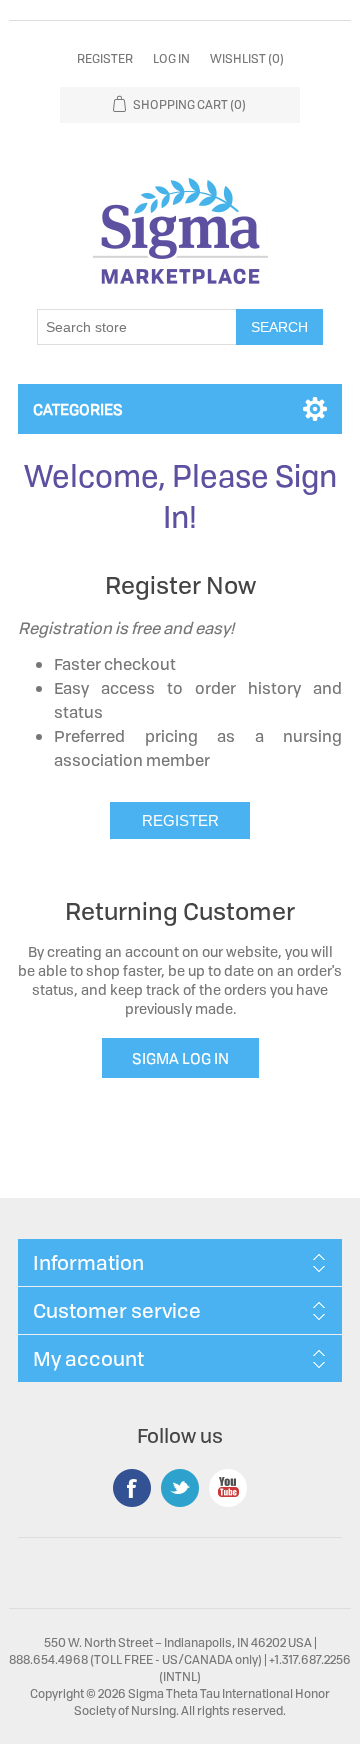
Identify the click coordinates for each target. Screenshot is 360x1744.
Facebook (132, 1488)
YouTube (228, 1488)
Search (279, 327)
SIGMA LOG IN (180, 1058)
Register (105, 58)
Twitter (180, 1488)
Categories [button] (78, 409)
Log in (171, 58)
